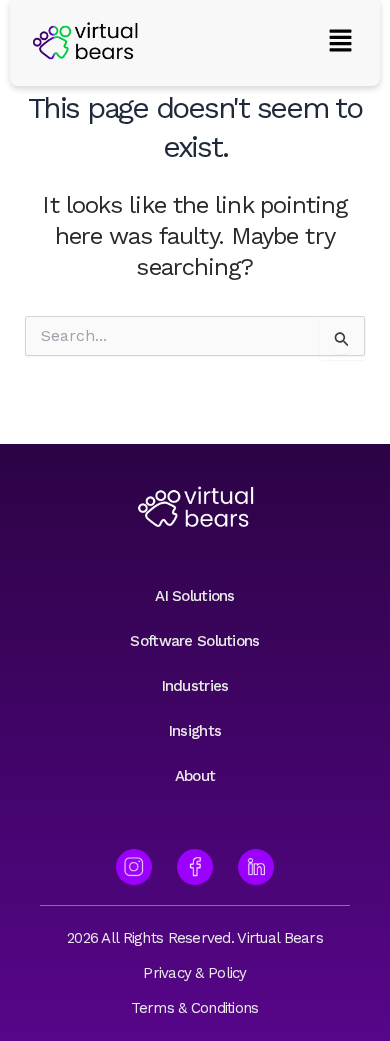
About (195, 776)
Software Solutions (194, 641)
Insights (195, 731)
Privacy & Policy (194, 973)
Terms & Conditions (194, 1008)
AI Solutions (194, 596)
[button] (340, 43)
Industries (195, 686)
